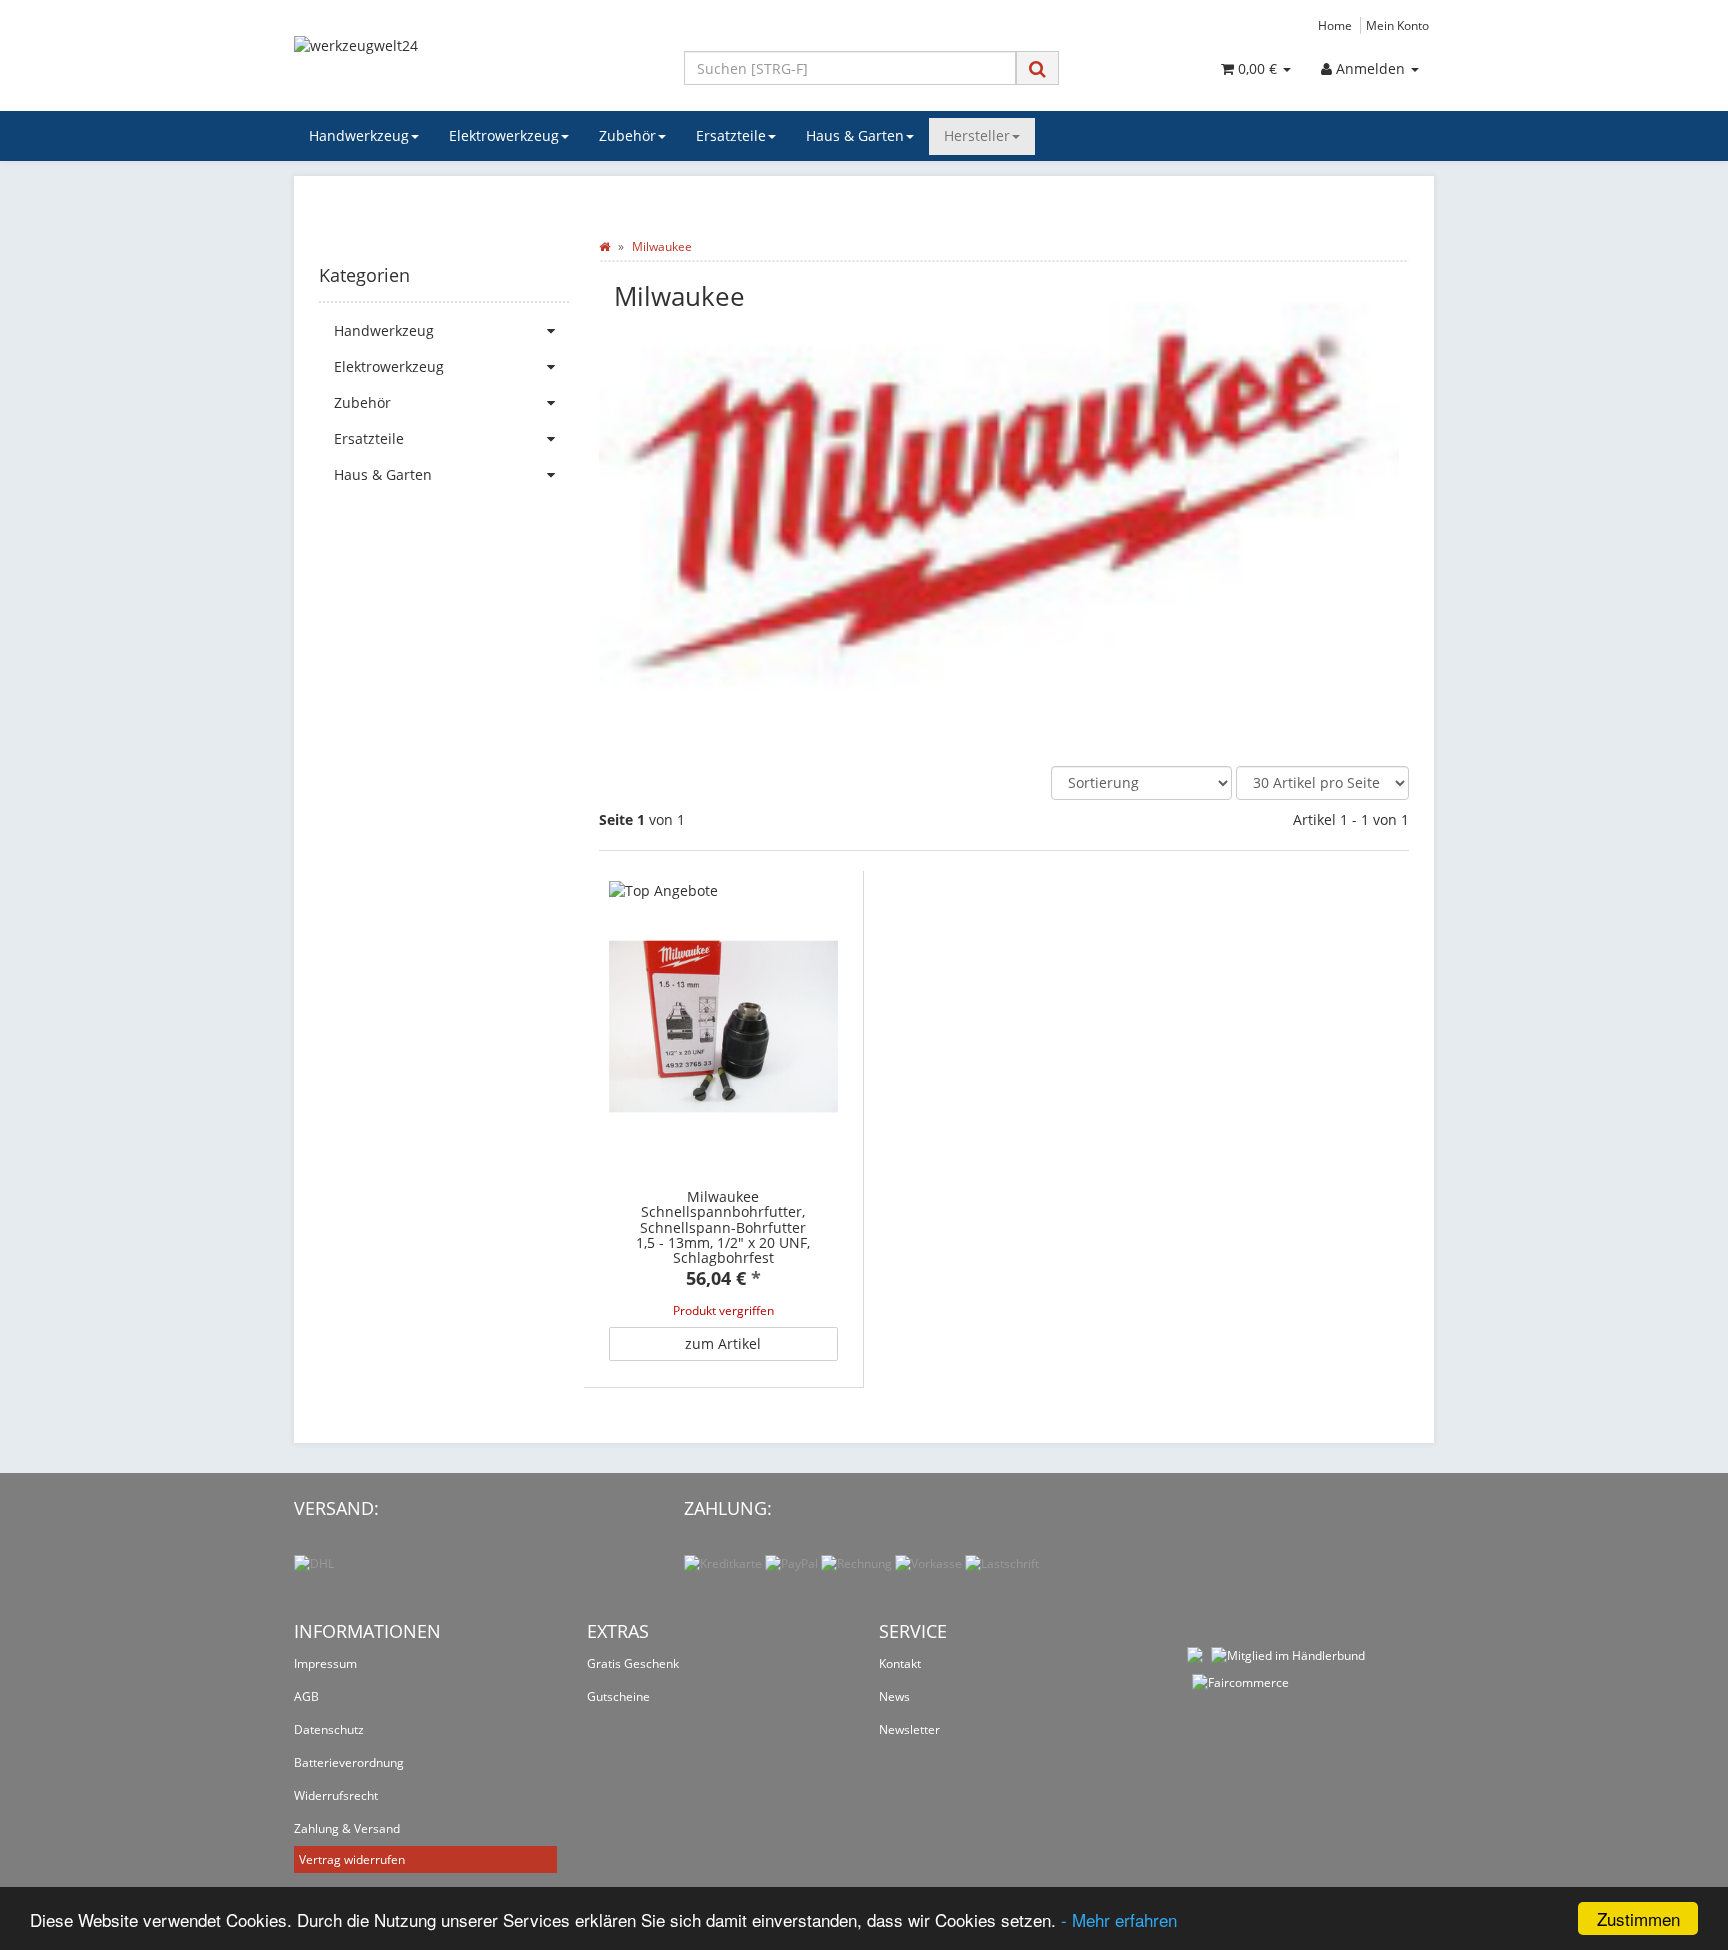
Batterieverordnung (349, 1762)
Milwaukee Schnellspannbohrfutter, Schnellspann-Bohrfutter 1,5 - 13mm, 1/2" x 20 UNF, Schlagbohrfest (723, 1227)
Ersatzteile (731, 135)
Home (1335, 25)
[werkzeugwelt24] (474, 66)
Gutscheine (618, 1696)
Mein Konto (1397, 25)
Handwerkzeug (359, 135)
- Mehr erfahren (1119, 1919)
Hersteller (977, 135)
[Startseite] (604, 246)
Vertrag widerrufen (352, 1859)
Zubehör (627, 135)
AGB (306, 1696)
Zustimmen (1638, 1918)
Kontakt (900, 1663)
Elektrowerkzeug (504, 135)
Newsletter (909, 1729)
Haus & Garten (855, 135)
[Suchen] (1037, 68)
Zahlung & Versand (347, 1828)
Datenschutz (329, 1729)
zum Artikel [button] (723, 1343)
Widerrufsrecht (336, 1795)
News (894, 1696)
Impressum (325, 1663)
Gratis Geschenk (633, 1663)
